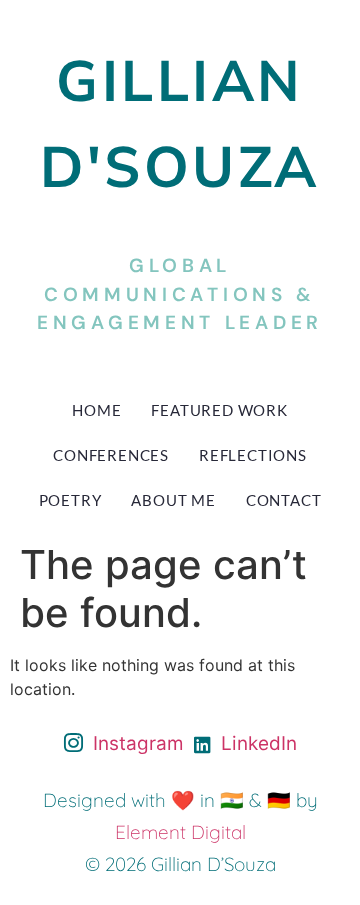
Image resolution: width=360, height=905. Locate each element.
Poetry (70, 500)
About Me (173, 500)
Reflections (253, 455)
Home (96, 410)
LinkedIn (256, 743)
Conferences (111, 455)
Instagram (136, 743)
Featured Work (219, 410)
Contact (284, 500)
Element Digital (180, 832)
